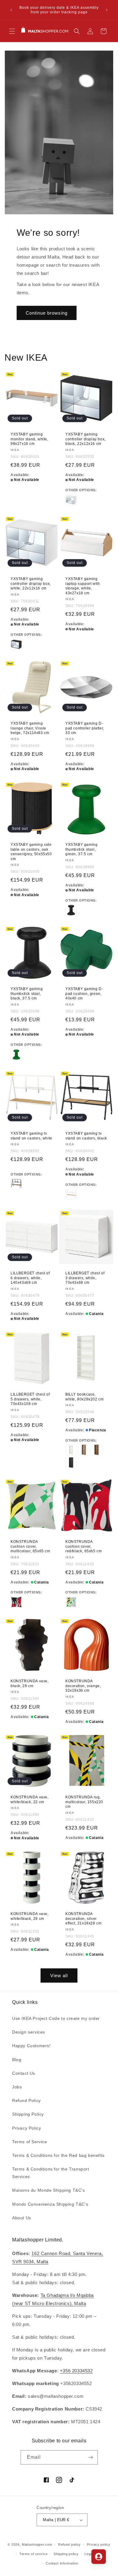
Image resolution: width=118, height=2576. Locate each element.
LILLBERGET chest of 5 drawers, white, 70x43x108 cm (30, 1399)
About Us (22, 2218)
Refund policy (69, 2544)
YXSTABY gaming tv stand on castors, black (86, 1136)
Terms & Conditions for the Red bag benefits (58, 2155)
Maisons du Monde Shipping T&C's (49, 2190)
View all (59, 1975)
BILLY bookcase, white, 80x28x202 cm (84, 1397)
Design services (29, 2032)
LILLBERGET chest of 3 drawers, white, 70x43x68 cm (85, 1278)
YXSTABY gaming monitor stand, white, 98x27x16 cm (29, 439)
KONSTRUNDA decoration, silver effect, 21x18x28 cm (83, 1919)
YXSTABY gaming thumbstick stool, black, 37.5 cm (27, 994)
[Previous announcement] (11, 10)
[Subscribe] (91, 2457)
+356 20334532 (76, 2371)
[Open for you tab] (99, 2557)
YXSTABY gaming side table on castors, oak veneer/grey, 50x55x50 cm (31, 852)
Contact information (62, 2563)
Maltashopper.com (37, 2544)
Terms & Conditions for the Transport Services (51, 2173)
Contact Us (24, 2073)
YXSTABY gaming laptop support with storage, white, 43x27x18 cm (83, 586)
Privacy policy (99, 2544)
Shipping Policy (28, 2114)
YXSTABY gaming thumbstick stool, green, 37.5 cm (81, 849)
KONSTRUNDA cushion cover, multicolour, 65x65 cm (30, 1546)
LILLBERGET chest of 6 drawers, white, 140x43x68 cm (30, 1278)
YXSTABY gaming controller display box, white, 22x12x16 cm (31, 584)
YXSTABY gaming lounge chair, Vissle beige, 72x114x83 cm (30, 728)
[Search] (77, 31)
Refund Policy (26, 2101)
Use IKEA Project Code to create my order (56, 2018)
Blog (17, 2060)
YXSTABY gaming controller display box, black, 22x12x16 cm (85, 439)
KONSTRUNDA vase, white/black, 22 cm (30, 1800)
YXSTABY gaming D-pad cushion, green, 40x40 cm (84, 994)
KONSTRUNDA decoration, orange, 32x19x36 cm (83, 1686)
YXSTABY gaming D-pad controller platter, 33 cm (85, 728)
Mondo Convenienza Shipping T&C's (50, 2204)
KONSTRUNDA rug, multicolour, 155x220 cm (84, 1802)
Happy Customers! (31, 2046)
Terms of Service (30, 2142)
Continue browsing (47, 313)
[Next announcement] (107, 10)
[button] (12, 31)
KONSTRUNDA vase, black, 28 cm (30, 1683)
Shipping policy (66, 2554)
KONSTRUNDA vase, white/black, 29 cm (30, 1916)
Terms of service (33, 2554)
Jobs (17, 2087)
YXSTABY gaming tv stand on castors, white (31, 1136)
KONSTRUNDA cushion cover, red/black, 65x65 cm (84, 1546)
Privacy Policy (26, 2128)
